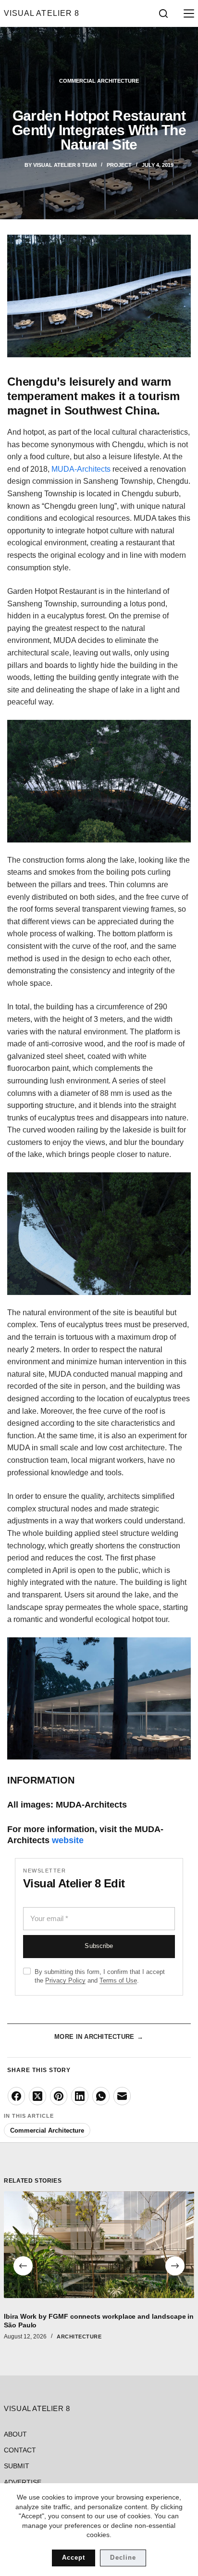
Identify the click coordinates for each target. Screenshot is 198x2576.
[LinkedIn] (80, 2096)
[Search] (163, 13)
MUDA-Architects (81, 469)
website (68, 1840)
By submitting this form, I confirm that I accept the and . (100, 1976)
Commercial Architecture (99, 81)
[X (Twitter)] (37, 2096)
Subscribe (99, 1946)
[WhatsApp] (101, 2096)
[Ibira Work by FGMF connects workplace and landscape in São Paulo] (99, 2245)
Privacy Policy (65, 1980)
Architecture (79, 2337)
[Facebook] (16, 2096)
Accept (74, 2557)
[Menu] (187, 13)
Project (119, 165)
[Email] (122, 2096)
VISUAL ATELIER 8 (41, 13)
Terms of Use (118, 1980)
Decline (123, 2557)
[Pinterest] (59, 2096)
